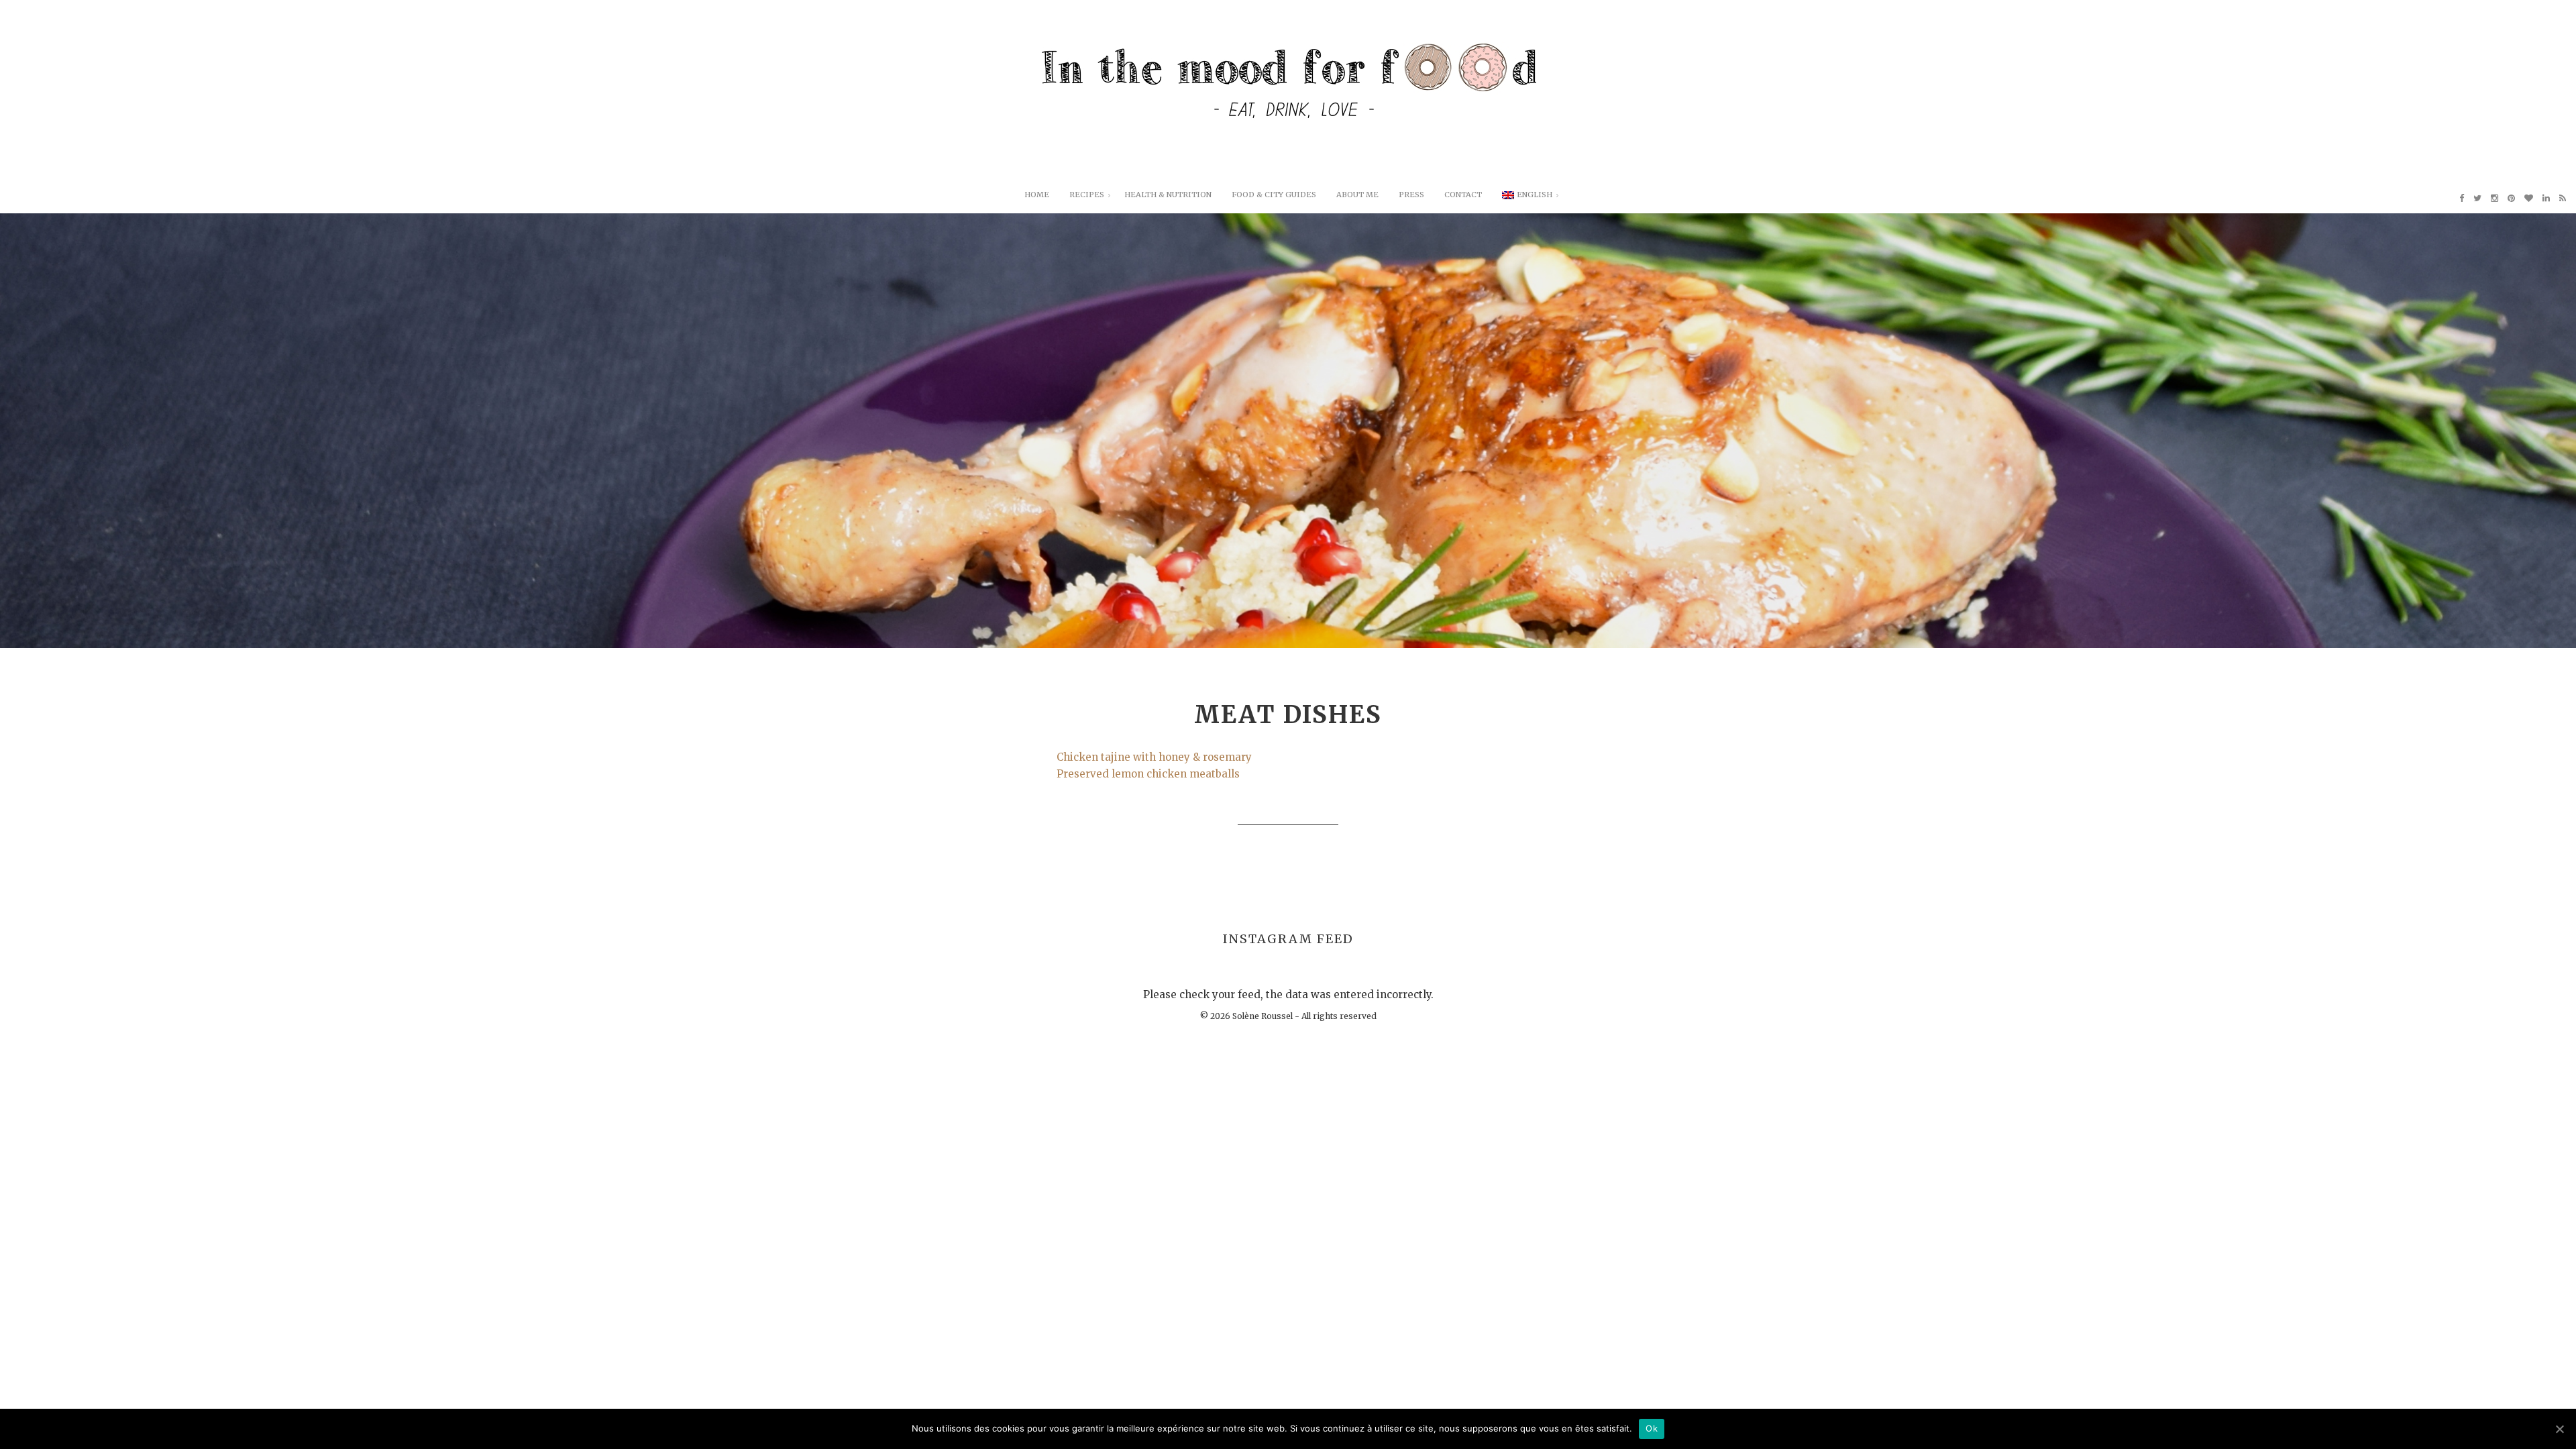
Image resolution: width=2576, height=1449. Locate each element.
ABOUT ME (1357, 195)
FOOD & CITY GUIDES (1274, 195)
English (1535, 195)
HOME (1037, 195)
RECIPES (1087, 195)
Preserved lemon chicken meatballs (1148, 774)
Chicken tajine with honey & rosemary (1154, 757)
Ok (1652, 1428)
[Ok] (2559, 1429)
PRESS (1411, 195)
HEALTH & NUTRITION (1168, 195)
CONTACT (1463, 195)
